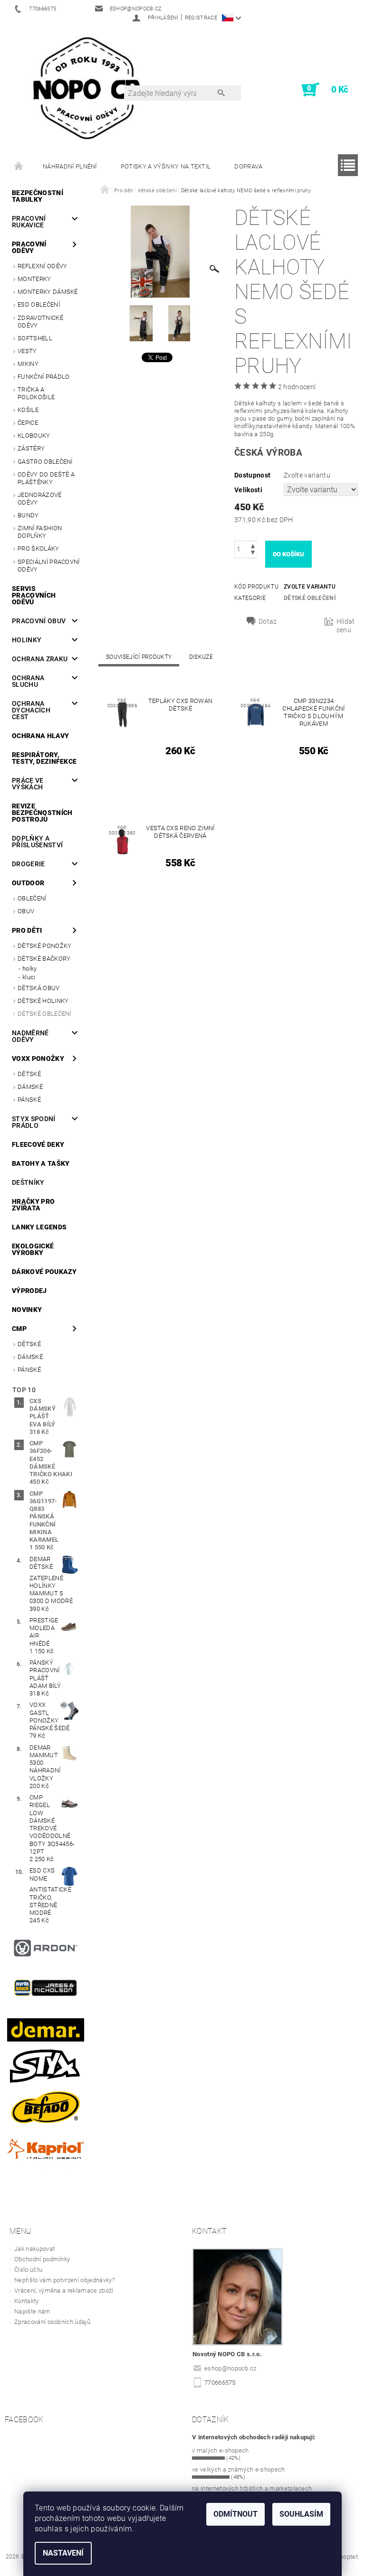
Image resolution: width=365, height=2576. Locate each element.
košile (28, 410)
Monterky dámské (48, 292)
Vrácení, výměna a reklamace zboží (64, 2290)
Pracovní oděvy (29, 247)
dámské (30, 1087)
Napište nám (33, 2311)
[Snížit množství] (253, 554)
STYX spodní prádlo (34, 1122)
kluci (29, 977)
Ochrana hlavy (40, 736)
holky (30, 969)
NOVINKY (27, 1310)
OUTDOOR (28, 883)
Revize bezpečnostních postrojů (42, 813)
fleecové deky (38, 1144)
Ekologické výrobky (33, 1249)
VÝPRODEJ (29, 1291)
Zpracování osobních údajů (52, 2322)
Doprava (248, 166)
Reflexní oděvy (42, 266)
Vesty (27, 351)
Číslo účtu (28, 2270)
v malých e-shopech (221, 2450)
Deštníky (28, 1182)
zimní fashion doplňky (40, 532)
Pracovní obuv (39, 621)
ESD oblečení (39, 304)
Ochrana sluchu (28, 681)
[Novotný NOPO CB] (86, 87)
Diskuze (201, 657)
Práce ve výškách (28, 784)
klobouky (34, 436)
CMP (19, 1329)
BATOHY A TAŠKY (41, 1163)
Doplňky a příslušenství (37, 842)
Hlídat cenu (346, 626)
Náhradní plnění (70, 166)
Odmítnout (235, 2514)
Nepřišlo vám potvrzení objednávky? (65, 2280)
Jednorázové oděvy (40, 499)
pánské (29, 1100)
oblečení (32, 898)
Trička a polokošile (36, 393)
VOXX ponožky (38, 1059)
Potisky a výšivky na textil (166, 166)
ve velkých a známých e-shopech (239, 2469)
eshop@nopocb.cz (231, 2368)
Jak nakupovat (34, 2249)
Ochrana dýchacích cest (31, 710)
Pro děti (27, 930)
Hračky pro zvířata (33, 1205)
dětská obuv (39, 988)
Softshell (35, 338)
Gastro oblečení (45, 462)
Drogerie (29, 864)
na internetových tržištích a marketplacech (252, 2488)
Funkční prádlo (43, 377)
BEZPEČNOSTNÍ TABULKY (38, 196)
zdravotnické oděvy (40, 322)
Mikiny (28, 364)
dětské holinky (43, 1001)
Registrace (201, 18)
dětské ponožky (44, 946)
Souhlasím (301, 2514)
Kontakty (27, 2301)
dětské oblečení (44, 1014)
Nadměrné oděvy (30, 1036)
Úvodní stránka (19, 167)
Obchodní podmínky (42, 2259)
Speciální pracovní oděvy (49, 566)
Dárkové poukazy (44, 1272)
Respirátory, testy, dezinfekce (44, 758)
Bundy (28, 515)
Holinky (27, 640)
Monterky (34, 279)
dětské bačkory (44, 959)
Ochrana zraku (40, 659)
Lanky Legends (39, 1227)
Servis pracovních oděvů (34, 595)
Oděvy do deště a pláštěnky (46, 478)
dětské (29, 1074)
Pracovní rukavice (29, 222)
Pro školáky (38, 548)
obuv (26, 911)
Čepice (28, 423)
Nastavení (63, 2553)
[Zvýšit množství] (253, 545)
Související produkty (139, 657)
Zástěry (31, 448)
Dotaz (268, 621)
